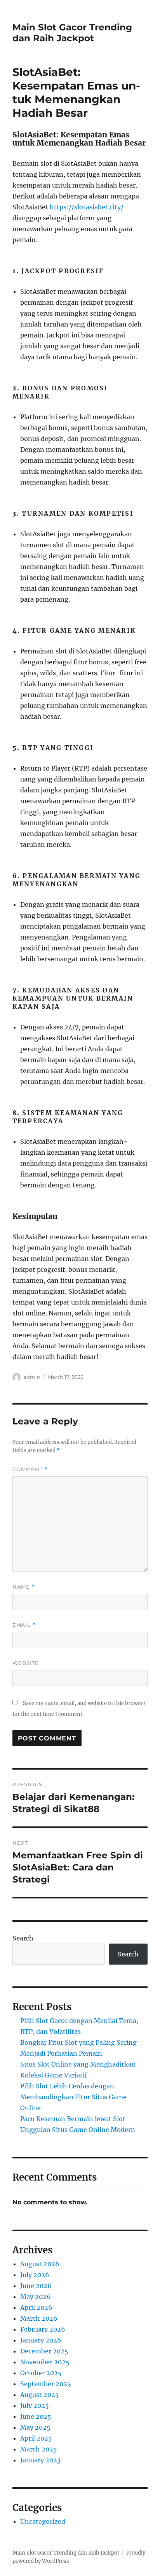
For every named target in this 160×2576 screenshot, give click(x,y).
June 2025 (36, 2416)
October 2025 (41, 2373)
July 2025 (35, 2406)
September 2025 (46, 2384)
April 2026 (36, 2307)
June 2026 (36, 2286)
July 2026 (35, 2275)
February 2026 (43, 2329)
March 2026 (39, 2318)
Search (23, 1938)
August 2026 (40, 2264)
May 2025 (35, 2427)
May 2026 (36, 2297)
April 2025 (36, 2438)
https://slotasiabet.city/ (87, 207)
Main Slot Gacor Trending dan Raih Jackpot (72, 33)
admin (32, 1377)
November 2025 (45, 2362)
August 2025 (40, 2395)
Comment (30, 1469)
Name (24, 1587)
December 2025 (44, 2351)
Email (24, 1625)
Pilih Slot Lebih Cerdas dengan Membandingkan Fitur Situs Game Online (73, 2097)
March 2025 (39, 2449)
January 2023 (40, 2460)
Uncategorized (43, 2522)
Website (26, 1663)
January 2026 (41, 2340)
